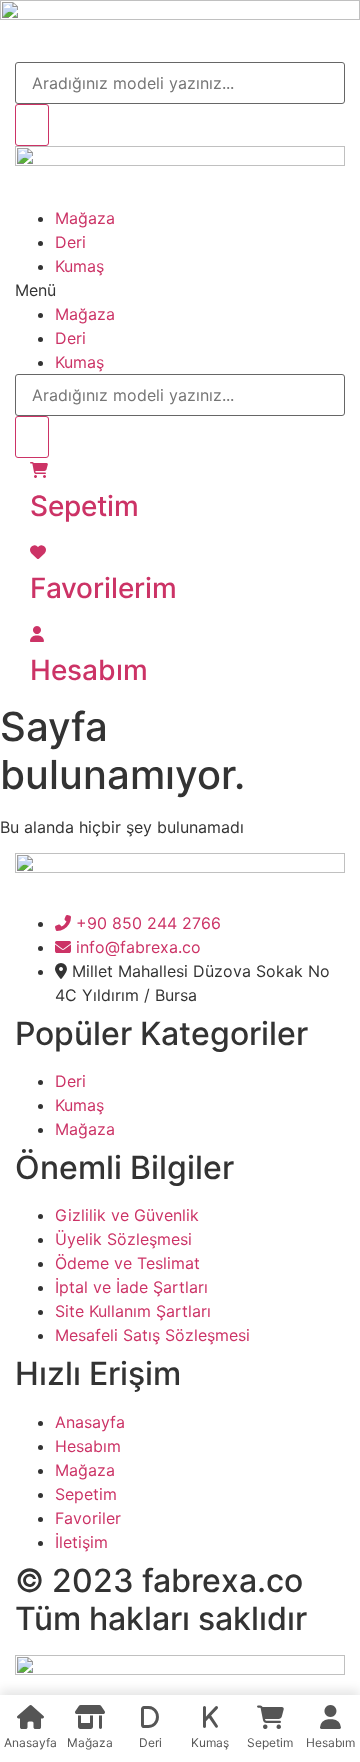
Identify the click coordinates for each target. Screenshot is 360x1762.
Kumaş (79, 266)
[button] (180, 290)
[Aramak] (32, 125)
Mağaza (85, 218)
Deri (70, 242)
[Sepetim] (39, 470)
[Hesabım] (37, 634)
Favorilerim (103, 588)
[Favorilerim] (38, 552)
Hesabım (89, 670)
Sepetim (84, 506)
